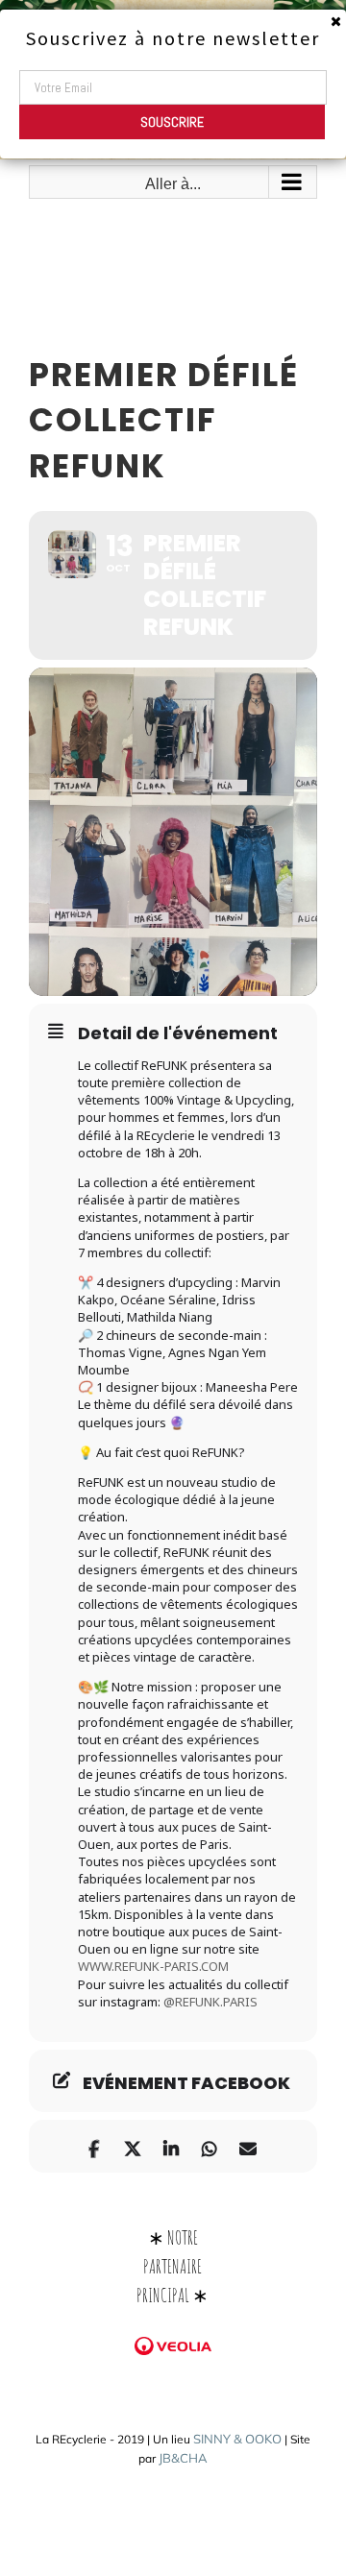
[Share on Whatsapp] (209, 2146)
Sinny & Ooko (237, 2439)
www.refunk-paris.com (153, 1966)
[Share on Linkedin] (171, 2146)
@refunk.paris (210, 2002)
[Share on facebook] (94, 2146)
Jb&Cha (183, 2458)
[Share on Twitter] (132, 2146)
